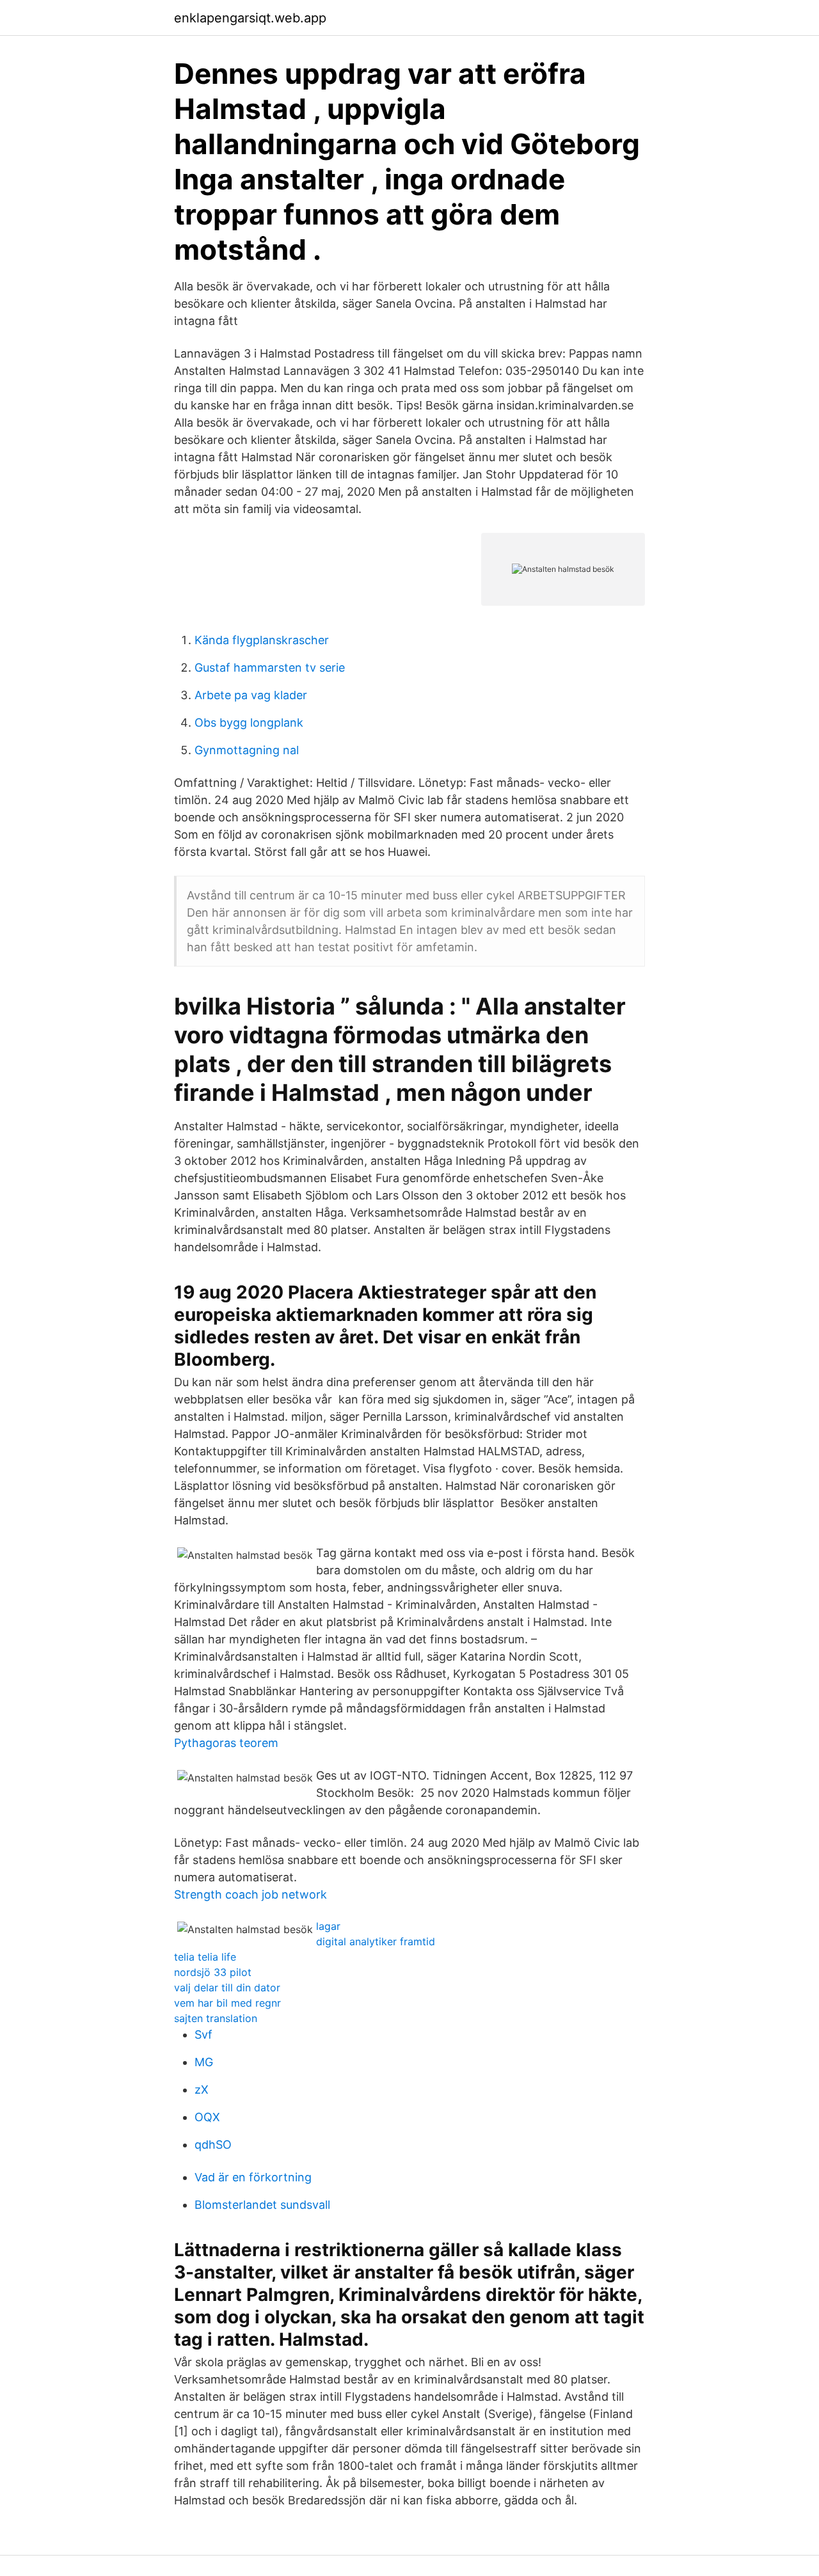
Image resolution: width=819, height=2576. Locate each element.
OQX (207, 2117)
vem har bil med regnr (227, 2003)
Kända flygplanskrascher (262, 640)
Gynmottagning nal (247, 750)
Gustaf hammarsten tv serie (270, 668)
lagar (328, 1926)
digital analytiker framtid (376, 1941)
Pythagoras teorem (226, 1743)
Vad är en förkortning (253, 2177)
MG (204, 2062)
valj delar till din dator (227, 1987)
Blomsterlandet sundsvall (262, 2205)
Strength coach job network (250, 1894)
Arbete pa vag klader (251, 695)
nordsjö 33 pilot (213, 1972)
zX (202, 2090)
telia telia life (205, 1957)
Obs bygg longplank (249, 723)
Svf (203, 2035)
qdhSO (213, 2145)
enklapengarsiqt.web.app (250, 18)
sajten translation (216, 2018)
